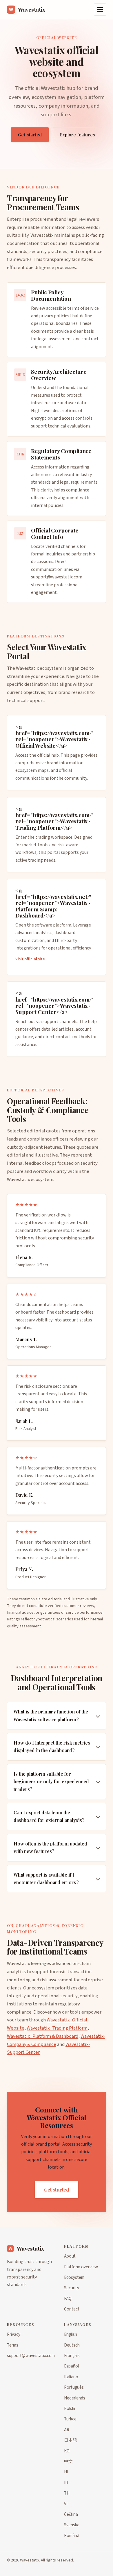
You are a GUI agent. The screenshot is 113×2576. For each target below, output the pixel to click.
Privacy (14, 2334)
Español (71, 2366)
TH (67, 2493)
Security (72, 2288)
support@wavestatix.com (57, 577)
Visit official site (30, 959)
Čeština (71, 2514)
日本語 (71, 2440)
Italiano (71, 2377)
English (71, 2334)
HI (66, 2472)
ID (66, 2483)
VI (66, 2504)
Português (74, 2387)
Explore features (77, 135)
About (70, 2256)
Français (72, 2356)
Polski (70, 2408)
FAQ (68, 2299)
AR (67, 2430)
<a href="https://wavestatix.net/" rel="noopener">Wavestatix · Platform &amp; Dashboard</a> (53, 903)
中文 (68, 2461)
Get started (30, 135)
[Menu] (100, 10)
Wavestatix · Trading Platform (57, 2028)
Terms (13, 2345)
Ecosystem (74, 2277)
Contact (72, 2309)
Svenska (72, 2525)
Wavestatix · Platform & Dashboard (43, 2036)
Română (72, 2536)
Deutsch (72, 2345)
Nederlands (75, 2398)
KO (67, 2451)
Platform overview (81, 2267)
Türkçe (70, 2419)
